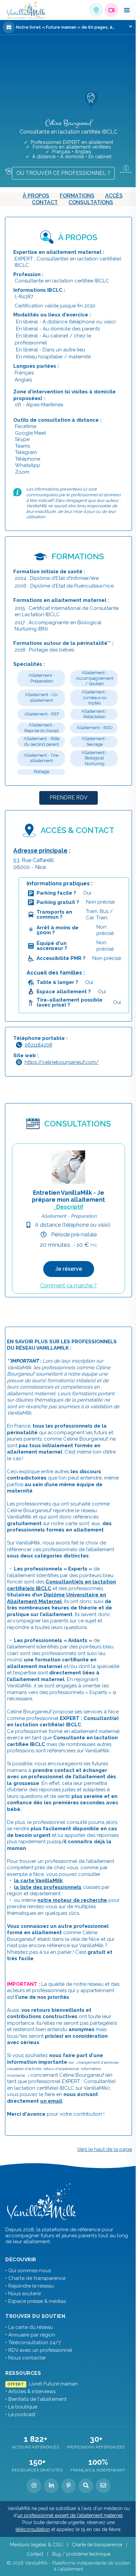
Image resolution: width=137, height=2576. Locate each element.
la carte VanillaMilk (38, 1881)
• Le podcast (20, 2414)
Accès (114, 196)
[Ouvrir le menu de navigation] (127, 10)
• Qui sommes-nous (28, 2271)
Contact (45, 202)
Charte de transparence (97, 2545)
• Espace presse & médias (36, 2301)
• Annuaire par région (30, 2335)
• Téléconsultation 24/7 (33, 2343)
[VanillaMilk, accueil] (26, 10)
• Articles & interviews (30, 2391)
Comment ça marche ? (68, 1286)
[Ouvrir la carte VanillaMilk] (96, 10)
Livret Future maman (42, 2384)
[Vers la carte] (11, 170)
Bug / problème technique (81, 2554)
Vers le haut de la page (105, 2149)
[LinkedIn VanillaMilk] (51, 2486)
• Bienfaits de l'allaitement (36, 2399)
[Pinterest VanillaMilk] (68, 2486)
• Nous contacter (26, 2358)
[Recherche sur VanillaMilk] (86, 2486)
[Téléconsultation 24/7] (111, 10)
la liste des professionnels (48, 1887)
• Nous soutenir (23, 2294)
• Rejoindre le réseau (30, 2286)
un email (51, 2101)
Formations (77, 196)
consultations (91, 202)
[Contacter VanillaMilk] (103, 2486)
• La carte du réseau (29, 2327)
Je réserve (69, 1269)
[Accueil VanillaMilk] (42, 2202)
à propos (36, 196)
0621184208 (38, 1045)
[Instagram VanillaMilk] (34, 2486)
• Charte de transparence (35, 2278)
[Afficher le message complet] (131, 26)
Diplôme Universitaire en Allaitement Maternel (57, 1598)
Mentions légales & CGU (36, 2545)
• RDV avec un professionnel (39, 2350)
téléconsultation (33, 2529)
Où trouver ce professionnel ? (63, 173)
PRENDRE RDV (68, 798)
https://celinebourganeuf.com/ (62, 1062)
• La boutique (21, 2407)
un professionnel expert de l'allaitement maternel (70, 2515)
